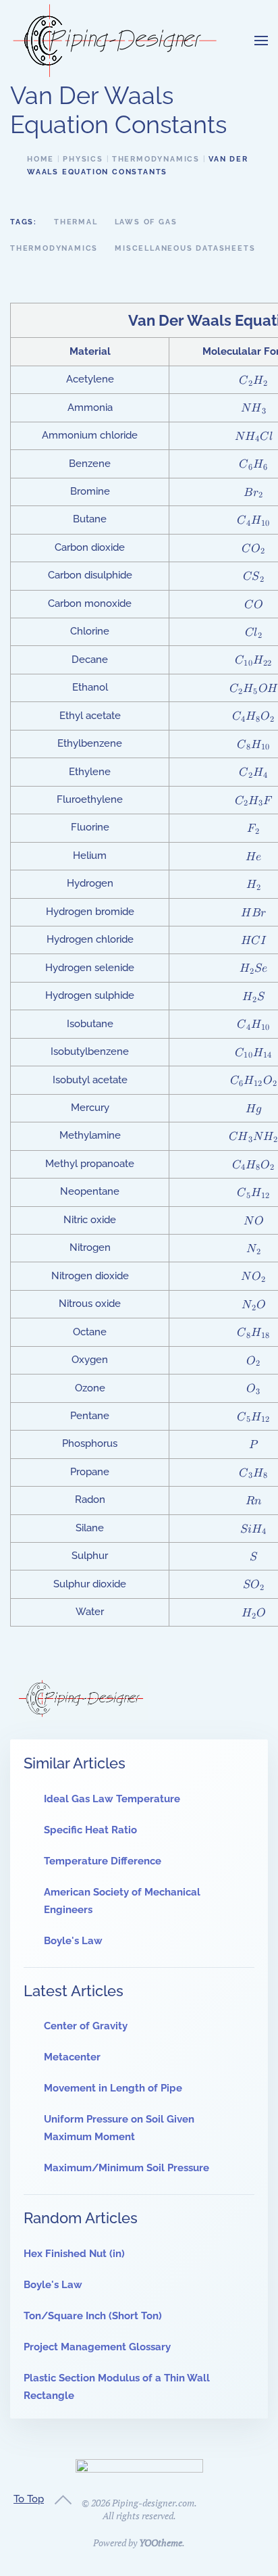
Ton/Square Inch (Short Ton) (93, 2316)
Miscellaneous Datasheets (185, 248)
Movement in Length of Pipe (113, 2088)
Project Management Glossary (97, 2347)
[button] (261, 41)
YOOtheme (161, 2543)
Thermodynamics (54, 248)
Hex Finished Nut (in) (74, 2254)
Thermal (76, 222)
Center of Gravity (86, 2026)
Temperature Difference (103, 1861)
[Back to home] (115, 41)
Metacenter (72, 2057)
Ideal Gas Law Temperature (112, 1799)
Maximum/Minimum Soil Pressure (127, 2168)
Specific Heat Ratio (90, 1830)
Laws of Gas (146, 222)
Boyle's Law (73, 1941)
